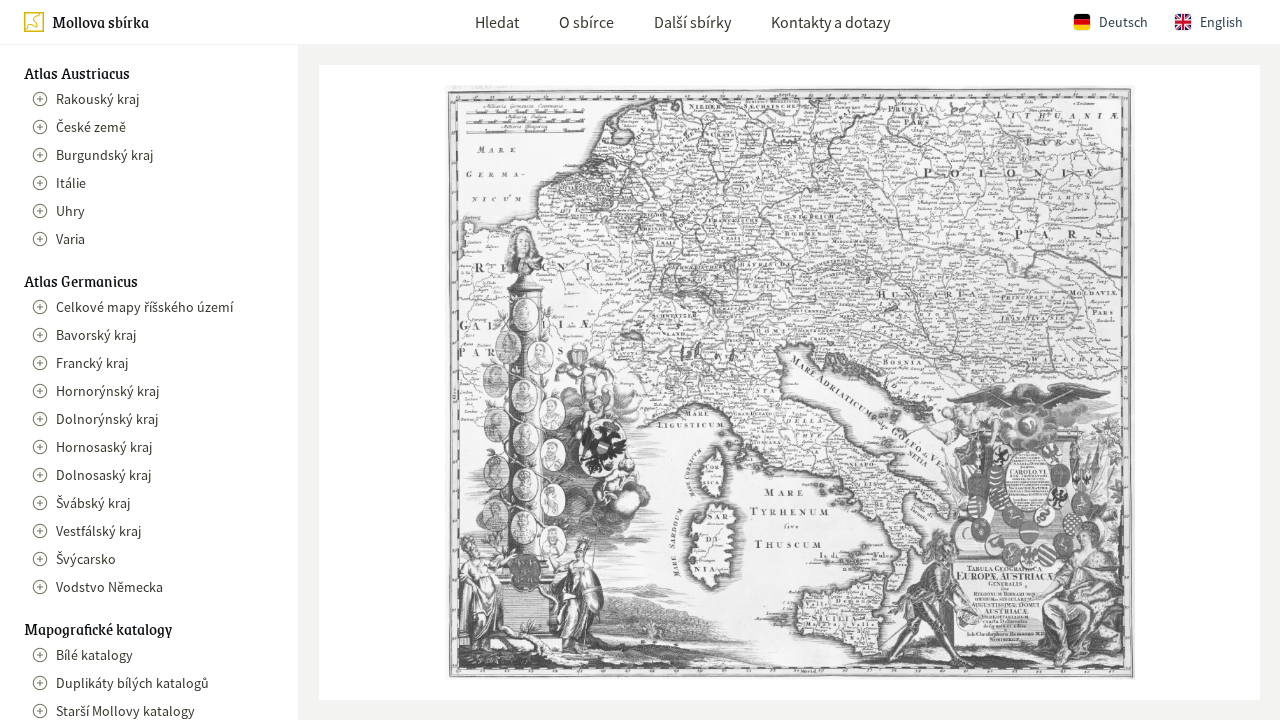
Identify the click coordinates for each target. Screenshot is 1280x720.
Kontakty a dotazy (830, 22)
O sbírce (586, 22)
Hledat (497, 22)
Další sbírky (692, 22)
